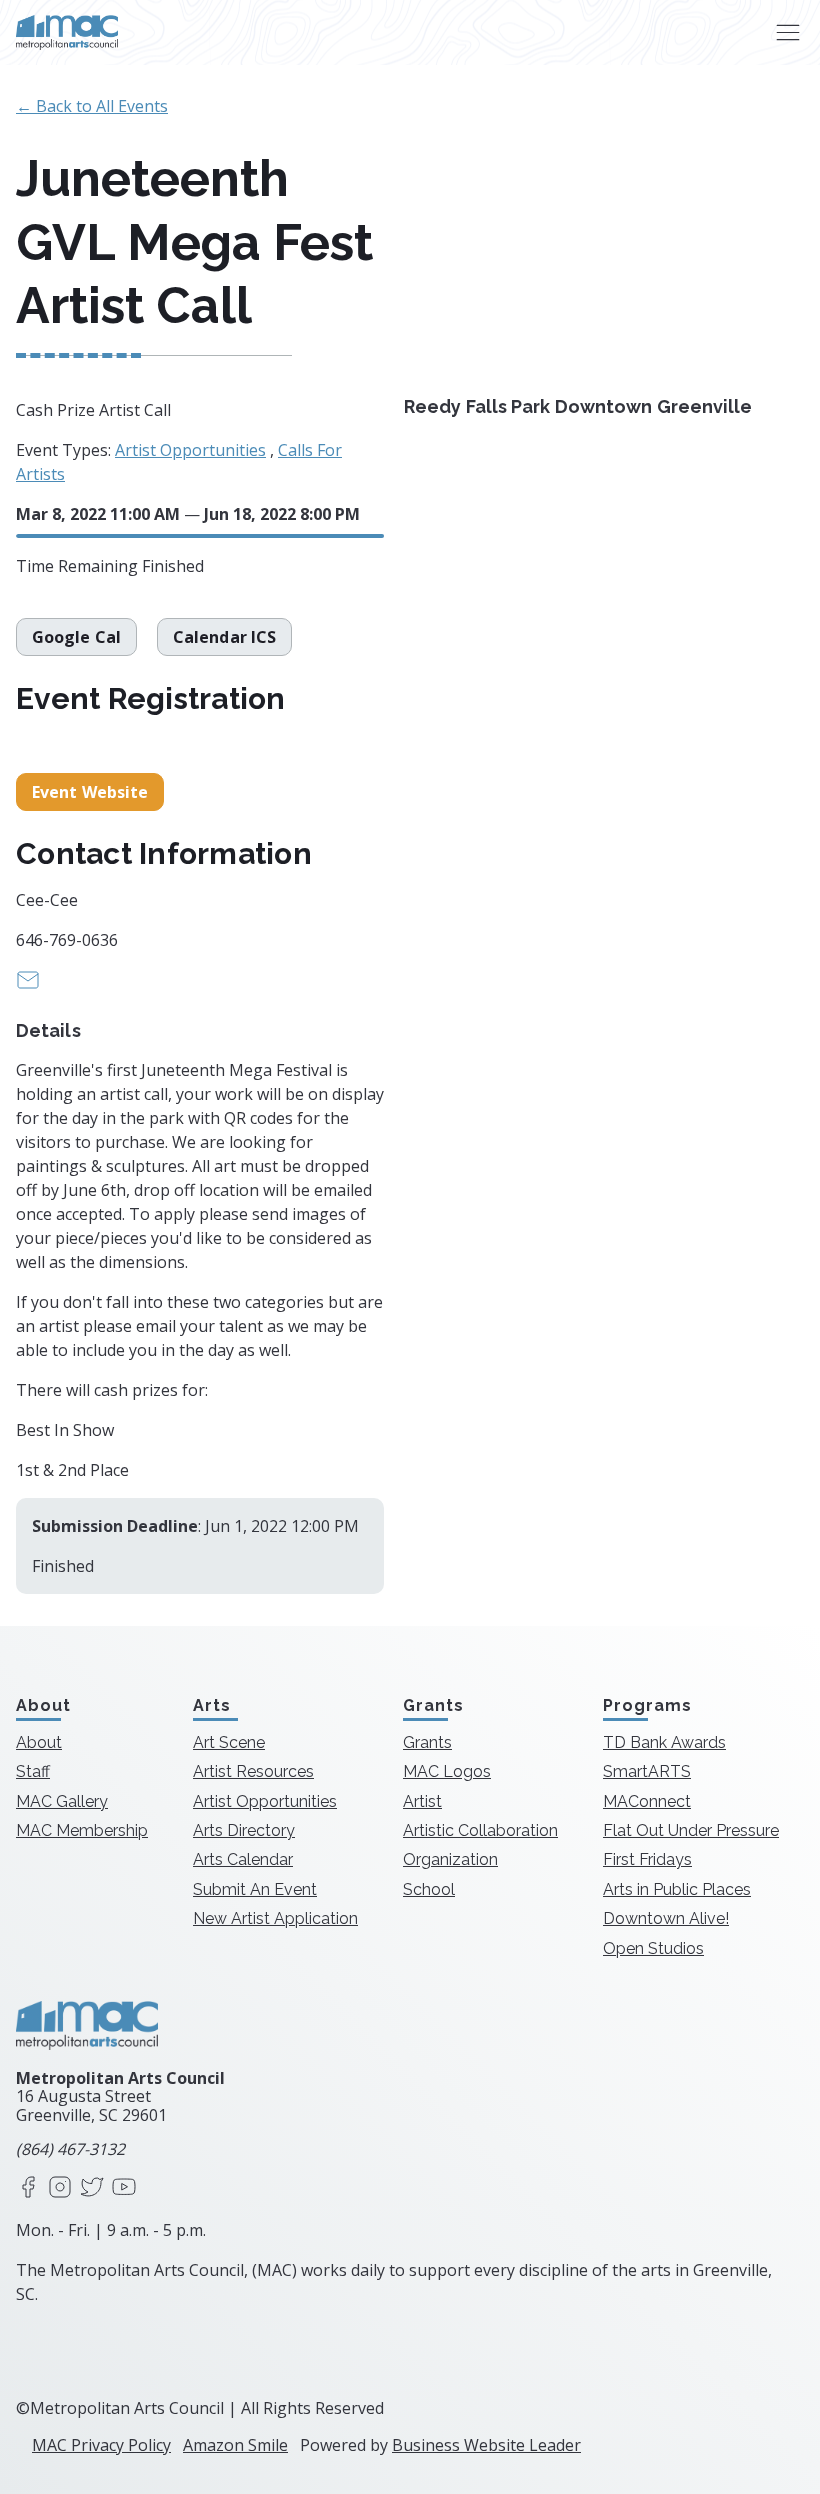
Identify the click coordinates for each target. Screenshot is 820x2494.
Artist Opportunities (190, 450)
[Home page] (67, 32)
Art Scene (229, 1742)
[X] (92, 2188)
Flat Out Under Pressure (691, 1830)
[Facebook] (28, 2188)
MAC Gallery (62, 1801)
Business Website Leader (486, 2445)
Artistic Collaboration (480, 1830)
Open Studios (653, 1948)
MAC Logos (447, 1771)
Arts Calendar (243, 1859)
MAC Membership (82, 1830)
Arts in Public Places (677, 1889)
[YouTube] (124, 2188)
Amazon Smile (235, 2445)
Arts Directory (244, 1830)
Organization (450, 1859)
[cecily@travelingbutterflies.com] (28, 986)
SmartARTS (647, 1771)
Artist (422, 1801)
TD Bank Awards (664, 1742)
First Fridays (647, 1859)
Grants (427, 1742)
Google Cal (76, 637)
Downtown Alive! (666, 1918)
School (429, 1889)
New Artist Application (275, 1918)
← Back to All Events (92, 106)
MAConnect (647, 1801)
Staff (33, 1771)
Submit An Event (255, 1889)
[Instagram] (60, 2188)
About (39, 1742)
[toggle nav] (787, 32)
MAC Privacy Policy (101, 2445)
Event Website (90, 792)
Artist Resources (253, 1771)
